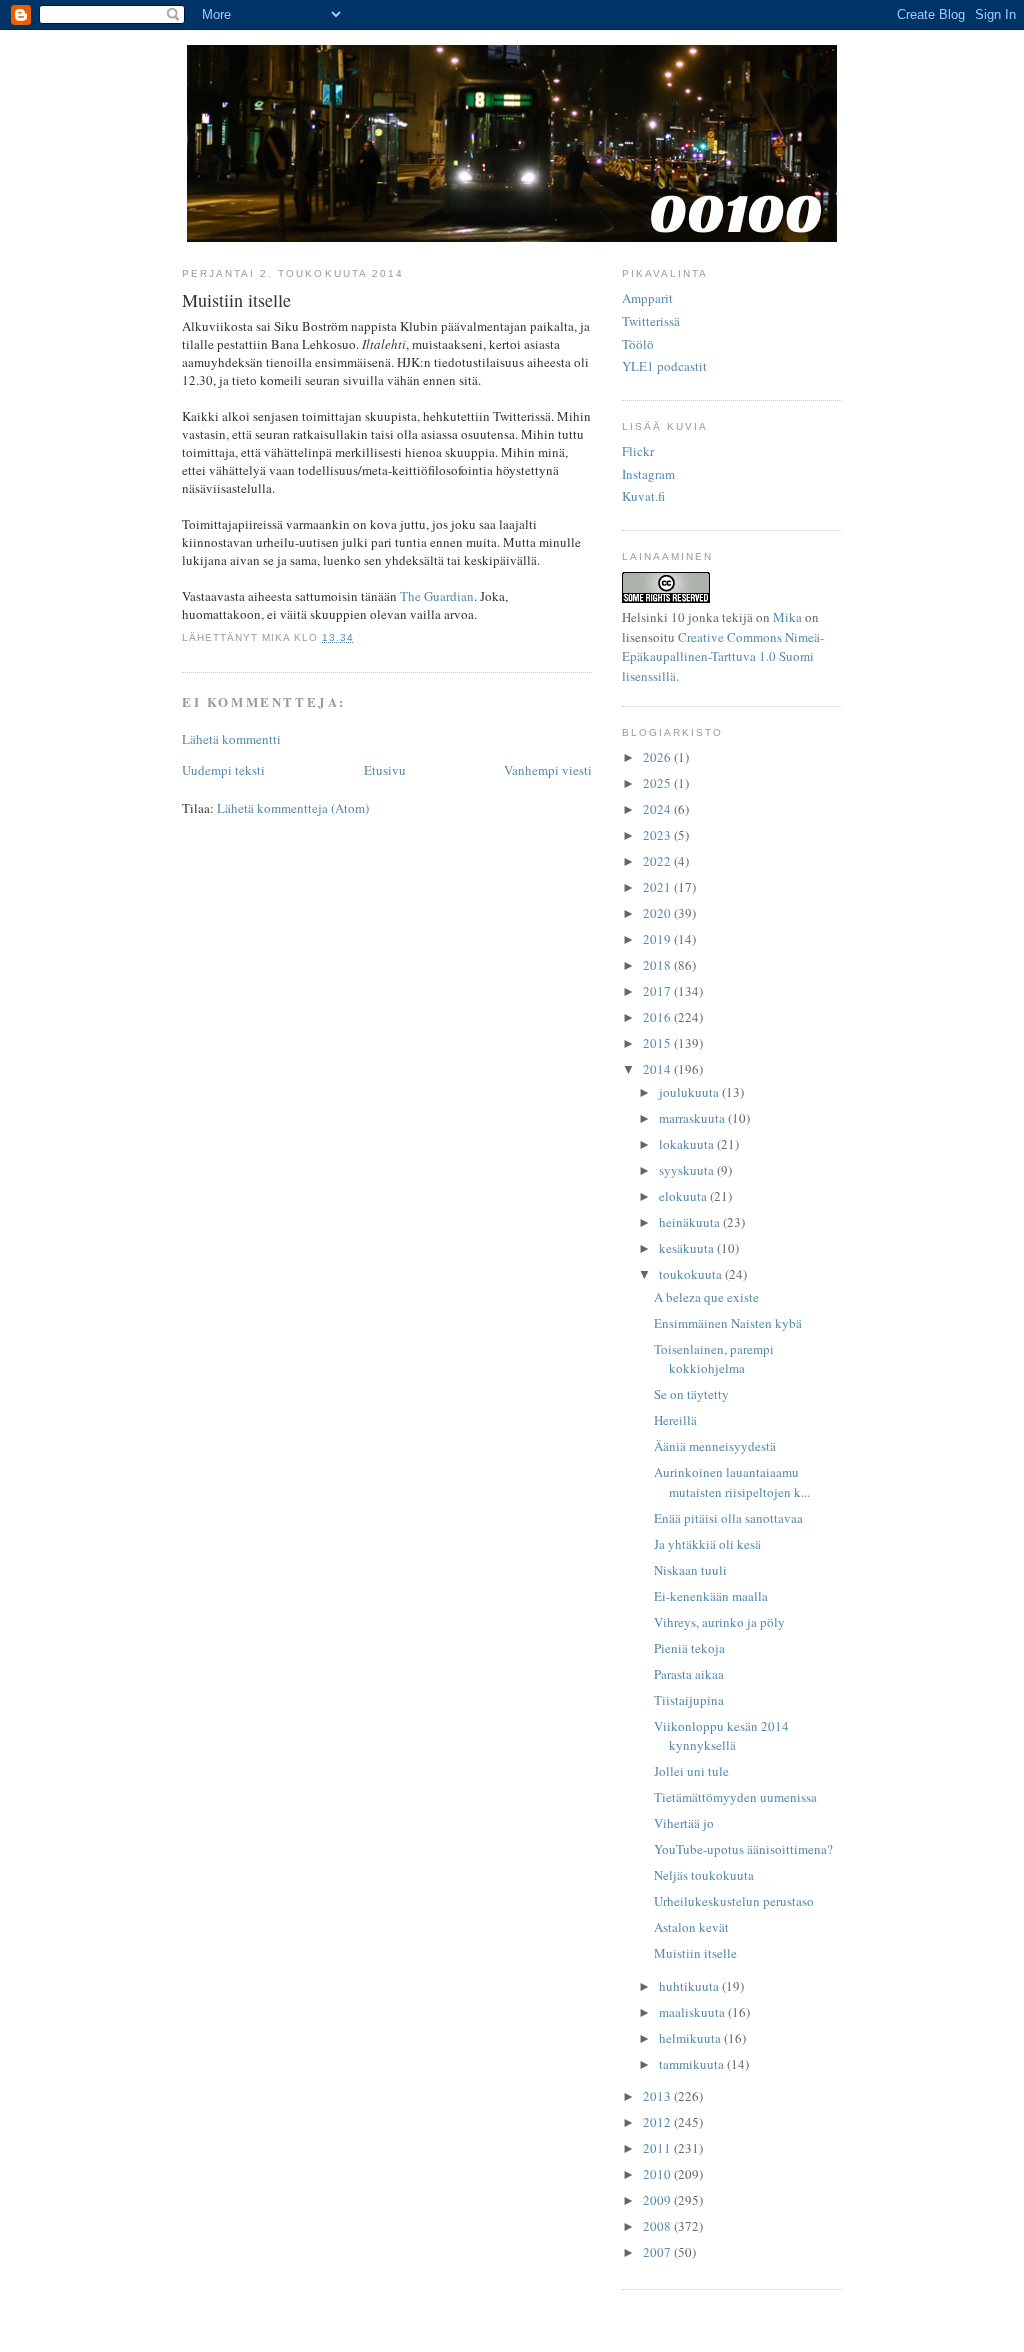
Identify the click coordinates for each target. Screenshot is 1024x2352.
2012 (658, 2122)
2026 (658, 757)
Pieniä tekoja (689, 1648)
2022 (658, 861)
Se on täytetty (691, 1394)
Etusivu (385, 770)
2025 (658, 783)
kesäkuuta (688, 1248)
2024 (658, 809)
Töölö (638, 344)
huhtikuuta (690, 1986)
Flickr (638, 451)
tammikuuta (693, 2064)
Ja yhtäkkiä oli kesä (707, 1544)
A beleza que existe (706, 1297)
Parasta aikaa (689, 1674)
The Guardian (437, 596)
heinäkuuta (691, 1222)
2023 (658, 835)
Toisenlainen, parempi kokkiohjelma (714, 1359)
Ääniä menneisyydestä (715, 1446)
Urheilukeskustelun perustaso (734, 1901)
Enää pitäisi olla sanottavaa (728, 1518)
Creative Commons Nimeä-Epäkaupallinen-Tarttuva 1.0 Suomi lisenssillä (723, 656)
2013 (658, 2096)
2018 (658, 965)
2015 (658, 1043)
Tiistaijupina (689, 1700)
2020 (658, 913)
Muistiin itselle (695, 1953)
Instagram (648, 474)
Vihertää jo (684, 1823)
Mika (787, 617)
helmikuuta (691, 2038)
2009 (658, 2200)
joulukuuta (690, 1092)
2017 (658, 991)
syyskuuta (688, 1170)
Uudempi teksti (223, 770)
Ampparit (647, 298)
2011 (658, 2148)
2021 (658, 887)
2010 (658, 2174)
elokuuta (684, 1196)
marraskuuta (693, 1118)
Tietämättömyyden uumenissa (735, 1797)
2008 (658, 2226)
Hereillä (675, 1420)
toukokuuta (692, 1274)
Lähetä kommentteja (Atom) (293, 808)
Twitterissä (651, 321)
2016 (658, 1017)
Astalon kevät (691, 1927)
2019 (658, 939)
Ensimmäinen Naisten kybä (728, 1323)
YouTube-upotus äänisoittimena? (743, 1849)
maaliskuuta (693, 2012)
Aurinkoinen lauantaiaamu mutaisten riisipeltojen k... (732, 1482)
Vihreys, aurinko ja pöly (719, 1622)
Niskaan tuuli (690, 1570)
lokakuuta (688, 1144)
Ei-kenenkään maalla (711, 1596)
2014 (658, 1069)
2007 (658, 2252)
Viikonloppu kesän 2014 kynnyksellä (721, 1736)
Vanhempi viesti (548, 770)
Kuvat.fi (643, 496)
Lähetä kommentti (231, 739)
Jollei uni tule (691, 1771)
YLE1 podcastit (664, 366)
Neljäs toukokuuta (704, 1875)
